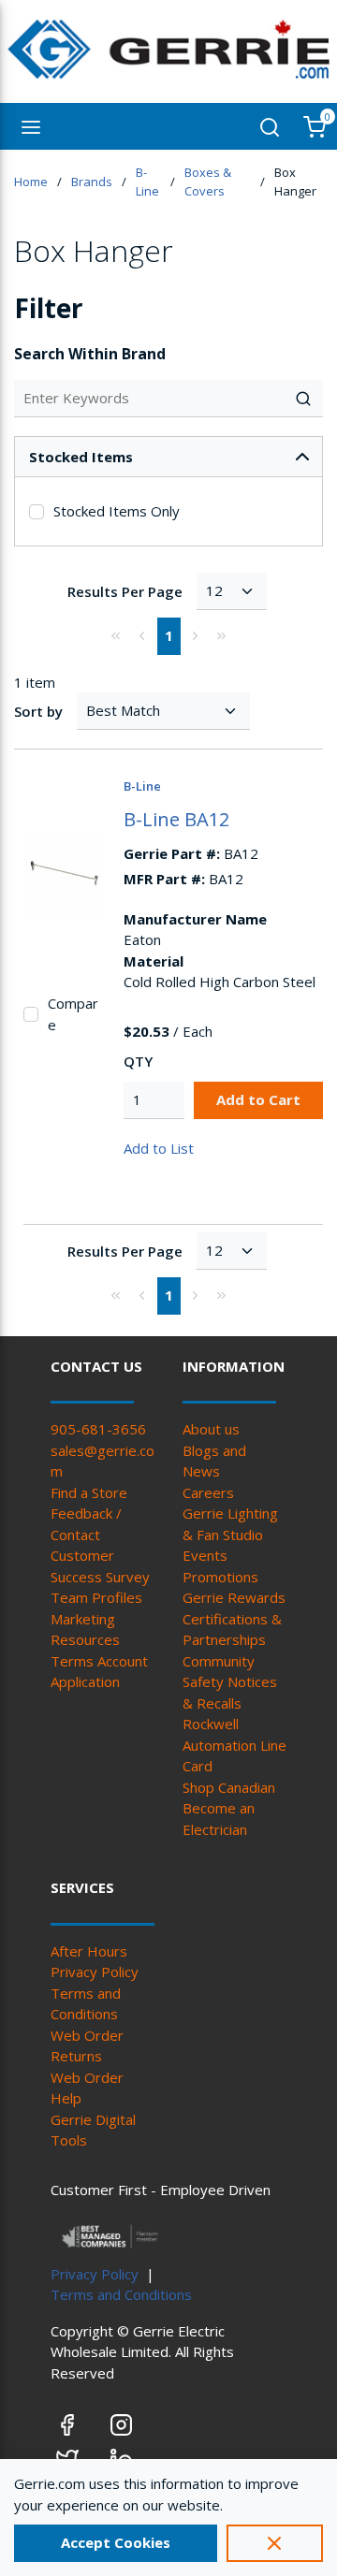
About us (211, 1429)
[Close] (275, 2543)
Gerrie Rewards (234, 1597)
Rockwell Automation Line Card (234, 1745)
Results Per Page (125, 591)
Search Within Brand (90, 354)
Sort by (38, 711)
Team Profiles (96, 1597)
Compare (73, 1014)
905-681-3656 (98, 1429)
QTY (138, 1061)
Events (205, 1555)
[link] (116, 635)
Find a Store (89, 1492)
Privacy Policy (95, 1972)
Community (219, 1661)
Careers (208, 1492)
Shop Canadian (229, 1787)
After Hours (89, 1951)
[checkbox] (37, 512)
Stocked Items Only (117, 511)
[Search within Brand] (304, 399)
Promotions (220, 1577)
